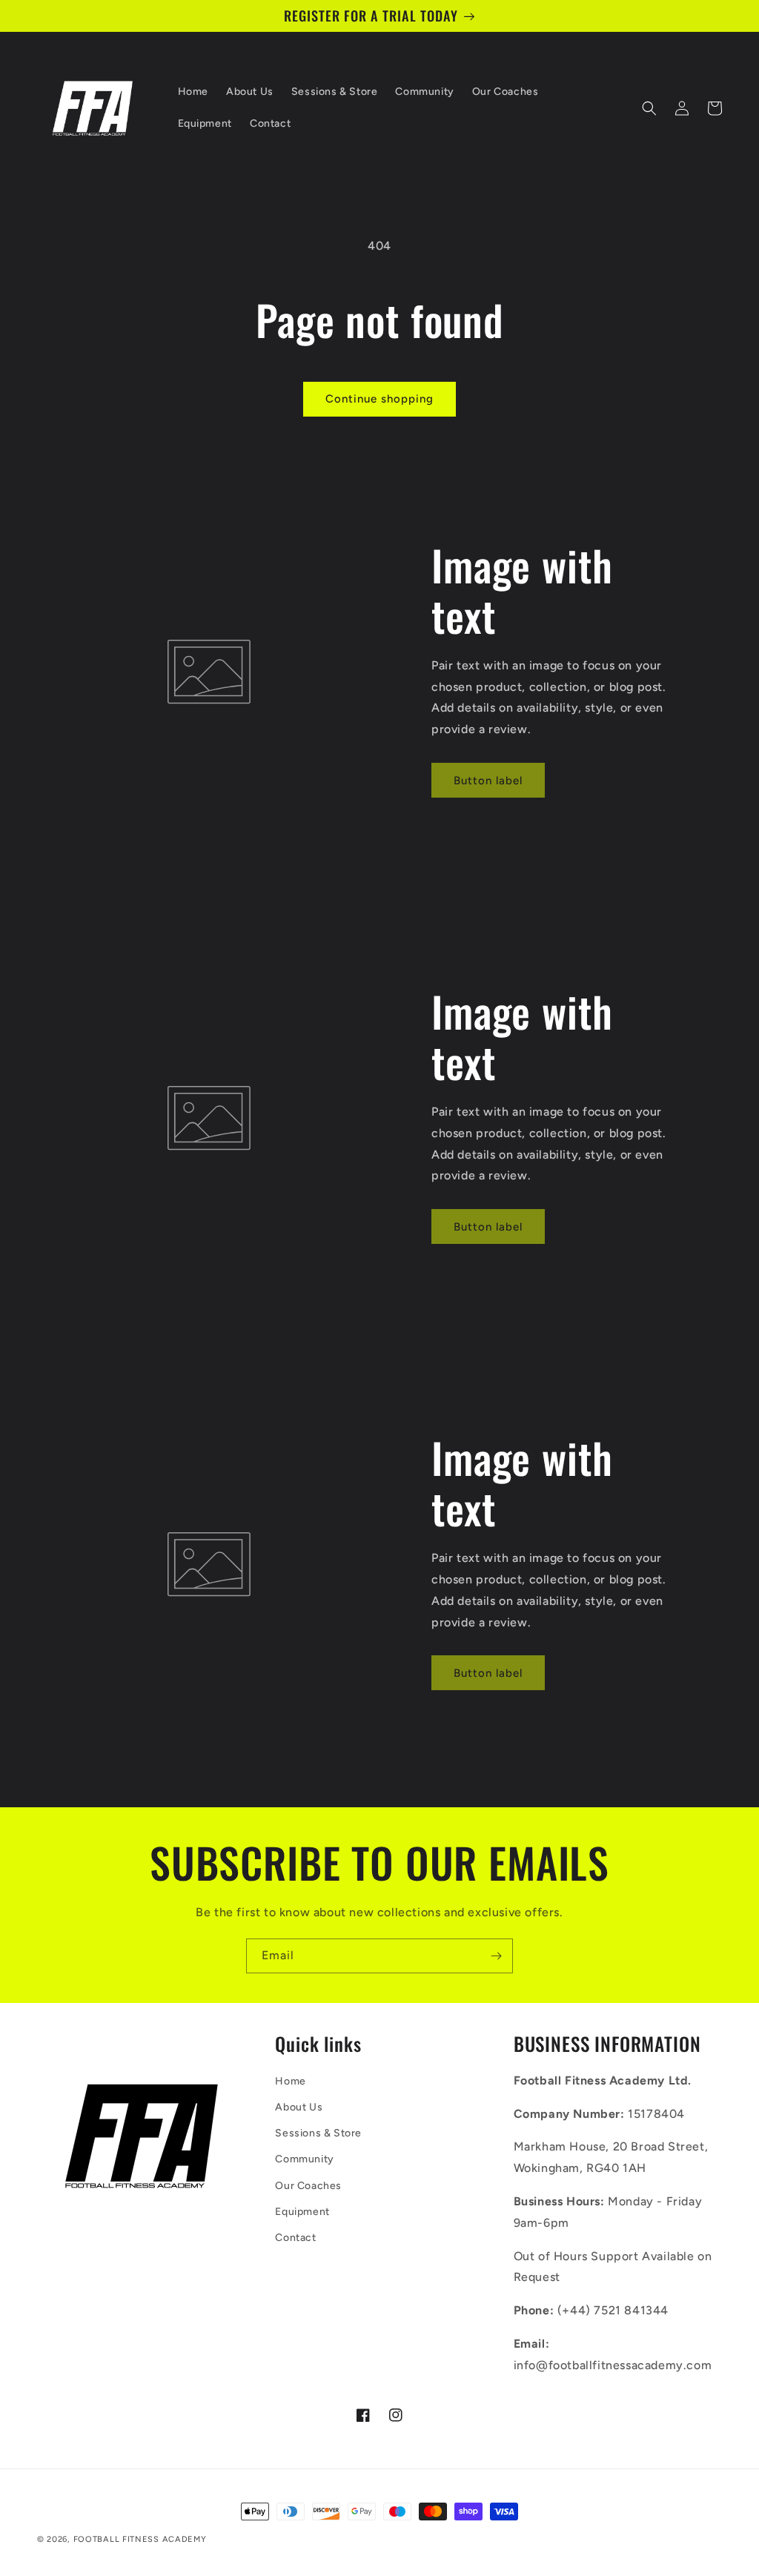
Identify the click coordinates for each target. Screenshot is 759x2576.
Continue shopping (379, 399)
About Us (299, 2107)
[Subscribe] (496, 1956)
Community (304, 2159)
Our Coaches (308, 2186)
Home (290, 2081)
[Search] (649, 108)
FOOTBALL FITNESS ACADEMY (140, 2539)
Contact (295, 2238)
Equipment (302, 2212)
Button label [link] (488, 781)
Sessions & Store (318, 2133)
